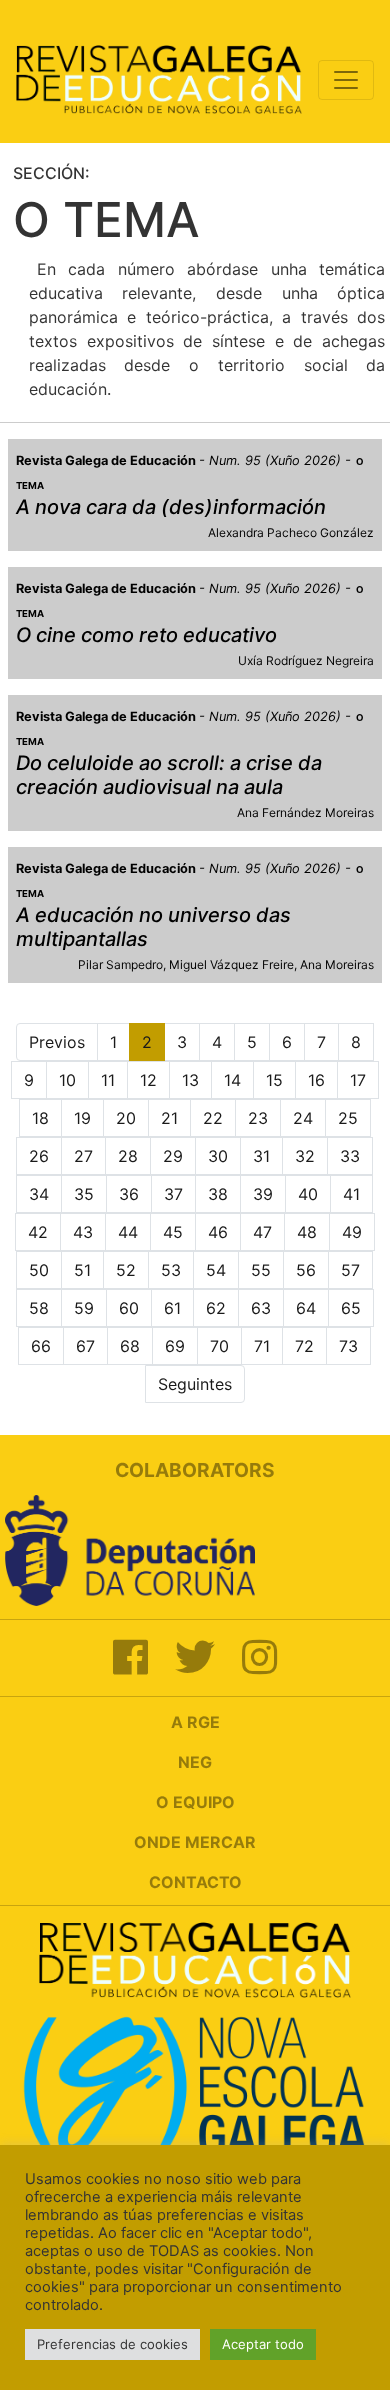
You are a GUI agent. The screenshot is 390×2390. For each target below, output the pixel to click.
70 (219, 1346)
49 (352, 1232)
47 (262, 1232)
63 (261, 1308)
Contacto (195, 1882)
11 (108, 1080)
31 (261, 1156)
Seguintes (195, 1384)
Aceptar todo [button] (263, 2344)
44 (128, 1232)
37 (173, 1194)
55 (261, 1270)
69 (175, 1346)
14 (232, 1080)
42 (38, 1232)
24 (303, 1118)
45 (173, 1232)
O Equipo (195, 1802)
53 (171, 1270)
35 (84, 1194)
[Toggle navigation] (346, 80)
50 (39, 1270)
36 (129, 1194)
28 (128, 1156)
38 (218, 1194)
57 (350, 1270)
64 (306, 1308)
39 (263, 1194)
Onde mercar (195, 1842)
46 (218, 1232)
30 (218, 1156)
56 (306, 1270)
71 (262, 1346)
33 (350, 1156)
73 (348, 1346)
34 (39, 1194)
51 (82, 1270)
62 (216, 1308)
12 (148, 1080)
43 (83, 1232)
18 (40, 1118)
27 (83, 1156)
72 (304, 1346)
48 (307, 1232)
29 (173, 1156)
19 (82, 1118)
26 (39, 1156)
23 (258, 1118)
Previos (57, 1042)
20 (126, 1118)
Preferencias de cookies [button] (112, 2344)
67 (85, 1346)
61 (172, 1308)
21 (169, 1118)
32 (305, 1156)
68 (130, 1346)
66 (41, 1346)
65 (351, 1308)
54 (216, 1270)
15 (274, 1080)
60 (129, 1308)
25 (348, 1118)
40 (308, 1194)
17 (358, 1080)
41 (351, 1194)
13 (190, 1080)
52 (126, 1270)
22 (213, 1118)
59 (84, 1308)
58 (39, 1308)
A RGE (195, 1722)
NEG (195, 1762)
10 (67, 1080)
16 (316, 1080)
